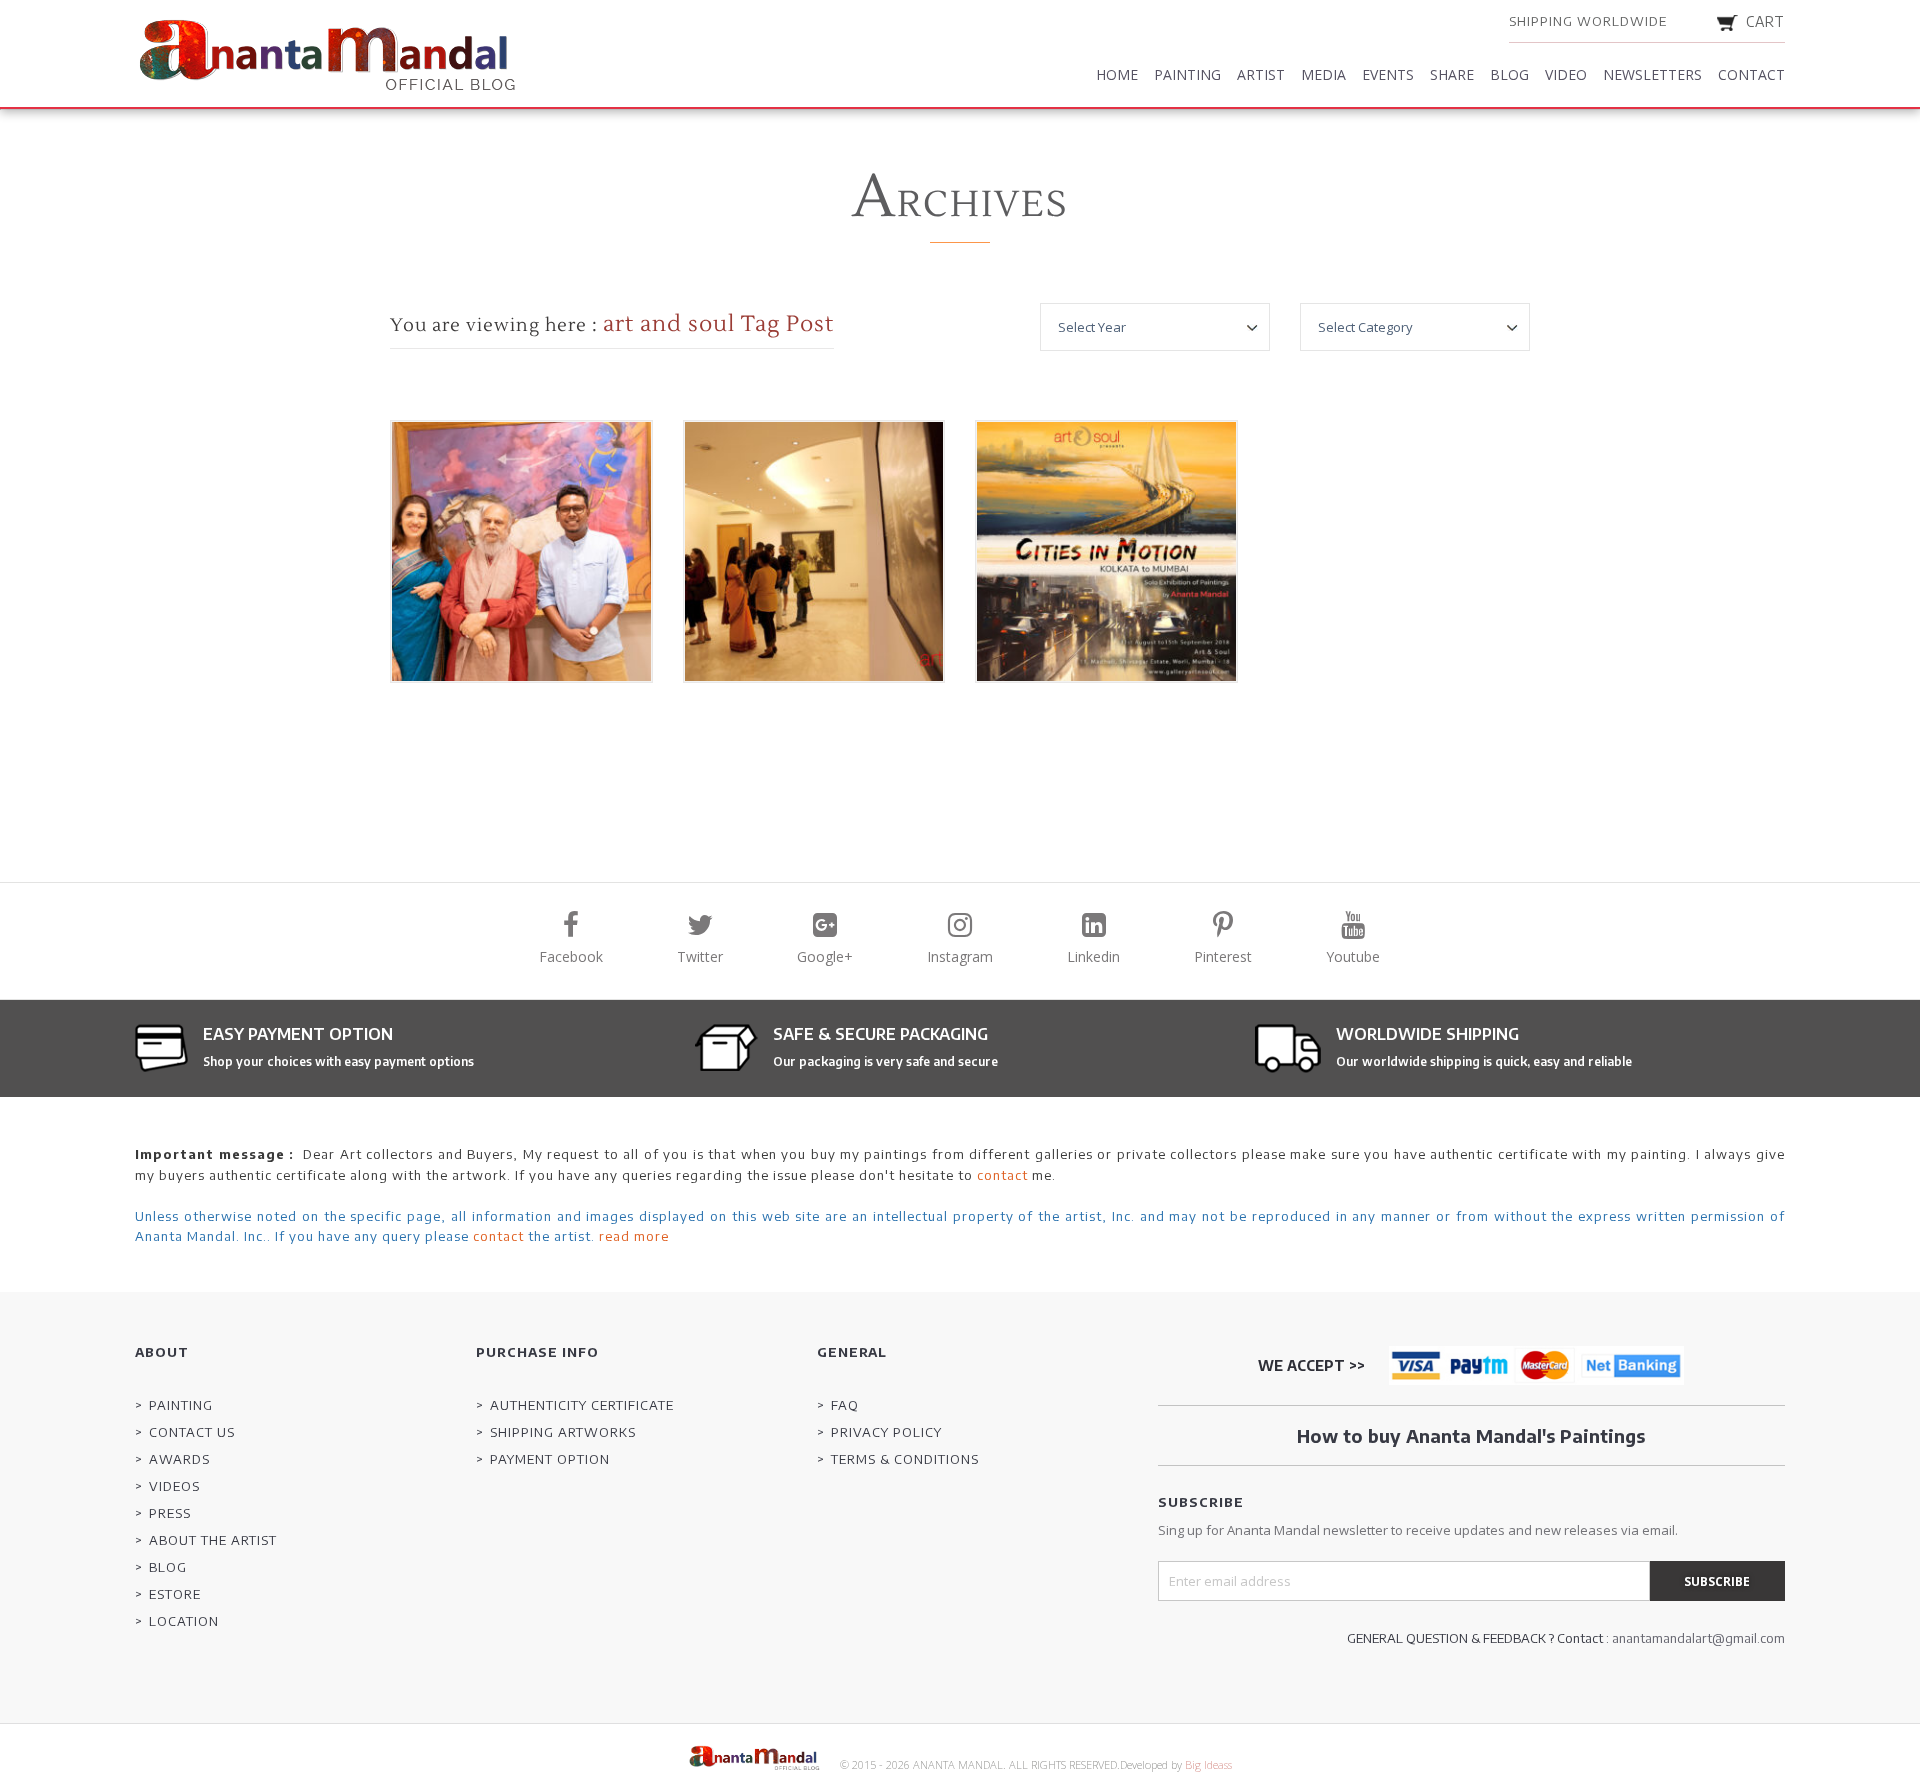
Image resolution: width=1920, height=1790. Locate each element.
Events (1388, 74)
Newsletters (1652, 74)
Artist (1261, 74)
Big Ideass (1208, 1764)
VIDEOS (174, 1486)
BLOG (168, 1567)
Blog (1509, 74)
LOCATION (184, 1621)
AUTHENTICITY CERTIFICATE (582, 1405)
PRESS (170, 1513)
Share (1452, 74)
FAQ (845, 1405)
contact (1002, 1175)
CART (1765, 21)
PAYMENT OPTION (550, 1459)
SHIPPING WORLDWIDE (1588, 21)
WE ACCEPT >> (1311, 1365)
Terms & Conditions (905, 1459)
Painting (1187, 74)
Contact (1751, 74)
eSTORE (175, 1594)
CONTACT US (192, 1432)
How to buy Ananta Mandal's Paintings (1471, 1435)
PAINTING (181, 1405)
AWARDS (179, 1459)
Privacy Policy (886, 1432)
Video (1566, 74)
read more (634, 1236)
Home (1117, 74)
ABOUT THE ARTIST (213, 1540)
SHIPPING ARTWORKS (563, 1432)
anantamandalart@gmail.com (1698, 1638)
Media (1323, 74)
